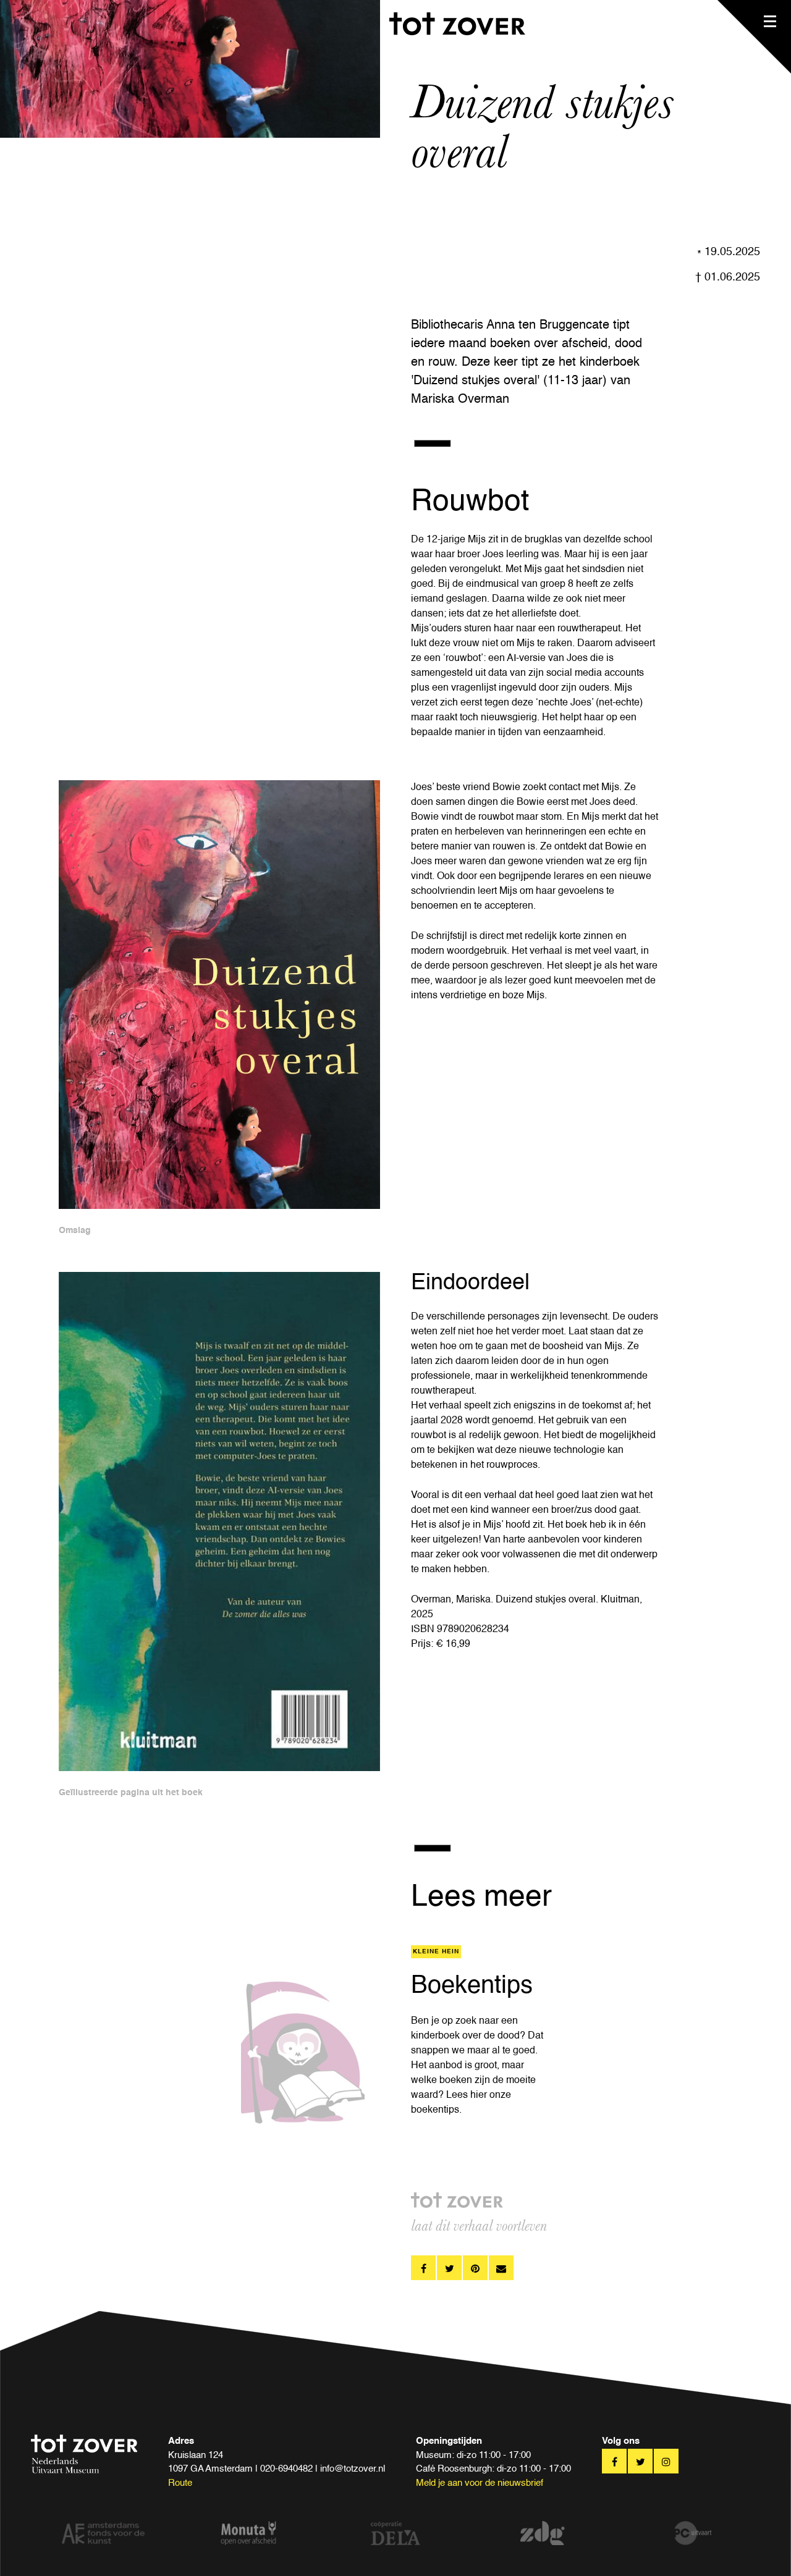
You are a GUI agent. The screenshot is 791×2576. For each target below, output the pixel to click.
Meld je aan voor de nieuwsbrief (480, 2483)
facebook (423, 2268)
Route (180, 2483)
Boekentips (472, 1986)
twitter (449, 2268)
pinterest (475, 2268)
